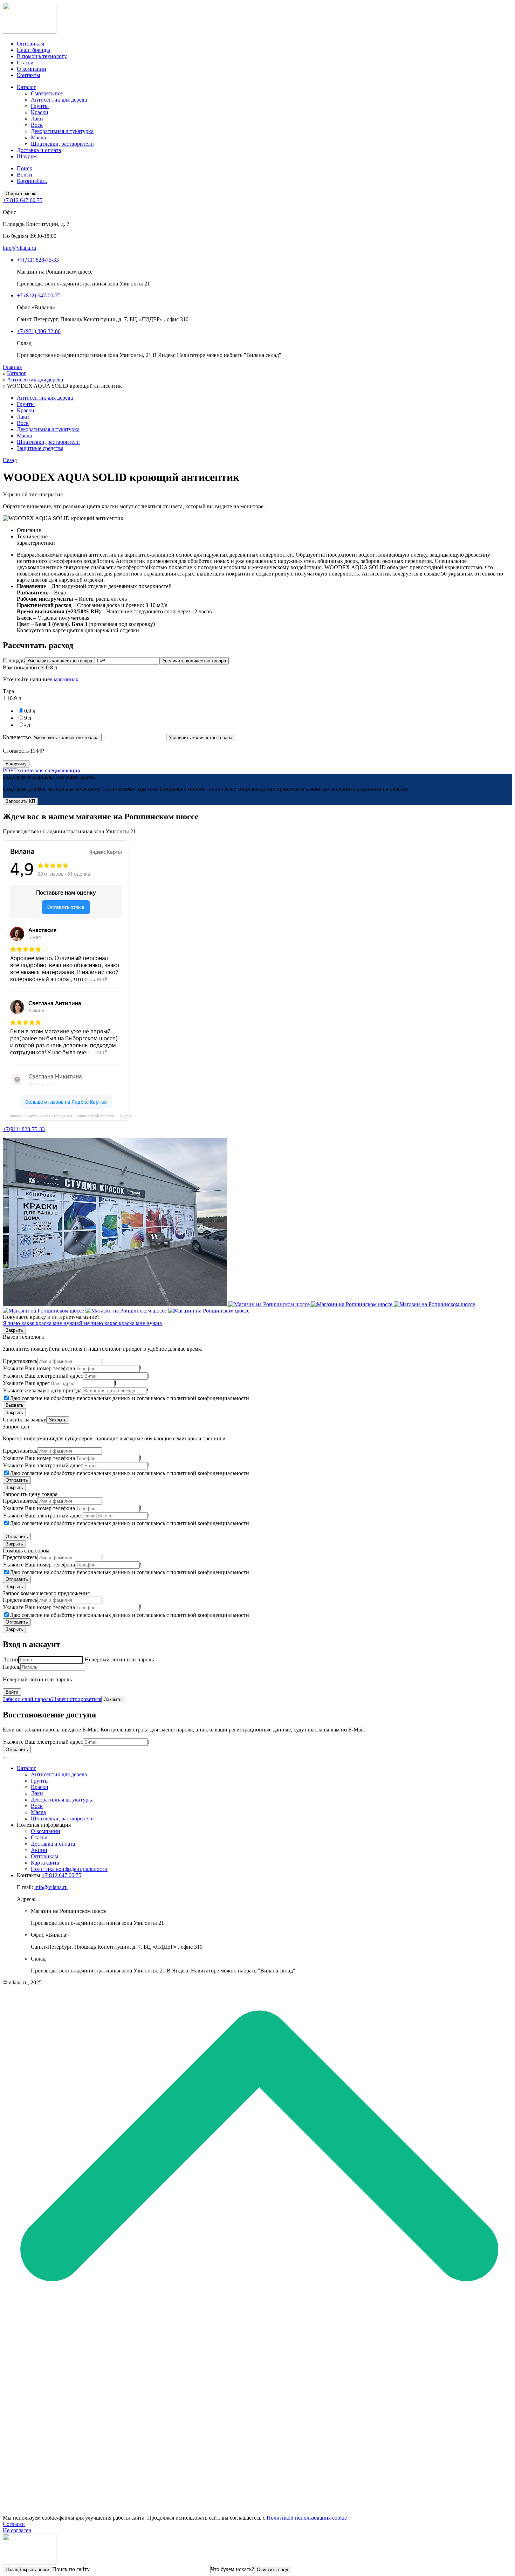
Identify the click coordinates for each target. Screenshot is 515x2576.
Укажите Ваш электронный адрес (43, 1376)
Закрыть (14, 1330)
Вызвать (15, 1405)
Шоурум (27, 156)
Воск (37, 125)
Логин (11, 1659)
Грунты (40, 106)
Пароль (12, 1667)
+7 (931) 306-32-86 (39, 331)
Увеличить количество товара (194, 661)
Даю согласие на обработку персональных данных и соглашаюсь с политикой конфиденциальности (129, 1398)
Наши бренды (33, 50)
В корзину (16, 764)
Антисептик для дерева (59, 100)
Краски (40, 112)
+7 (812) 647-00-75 (39, 295)
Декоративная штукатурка (62, 131)
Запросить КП (20, 801)
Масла (38, 137)
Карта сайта (45, 1863)
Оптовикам (30, 44)
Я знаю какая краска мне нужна (41, 1323)
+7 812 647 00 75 (61, 1875)
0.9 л (15, 698)
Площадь (14, 660)
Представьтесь (20, 1361)
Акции (39, 1850)
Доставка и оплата (39, 150)
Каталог (26, 87)
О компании (32, 69)
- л (27, 725)
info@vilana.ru (51, 1887)
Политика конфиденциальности (69, 1869)
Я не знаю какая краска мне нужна (120, 1323)
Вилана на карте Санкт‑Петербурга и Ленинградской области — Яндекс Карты (76, 1116)
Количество (17, 737)
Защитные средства (40, 448)
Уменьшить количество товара (60, 661)
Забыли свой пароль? (28, 1699)
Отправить (17, 1480)
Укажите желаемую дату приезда (42, 1390)
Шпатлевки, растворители (62, 144)
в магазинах (64, 679)
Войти (25, 175)
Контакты (29, 75)
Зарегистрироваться (77, 1699)
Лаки (37, 119)
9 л (28, 718)
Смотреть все (47, 93)
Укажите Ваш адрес (26, 1383)
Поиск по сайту (71, 2569)
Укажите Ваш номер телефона (39, 1368)
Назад (10, 460)
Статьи (25, 63)
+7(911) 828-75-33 (38, 260)
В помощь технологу (42, 56)
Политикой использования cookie (307, 2518)
